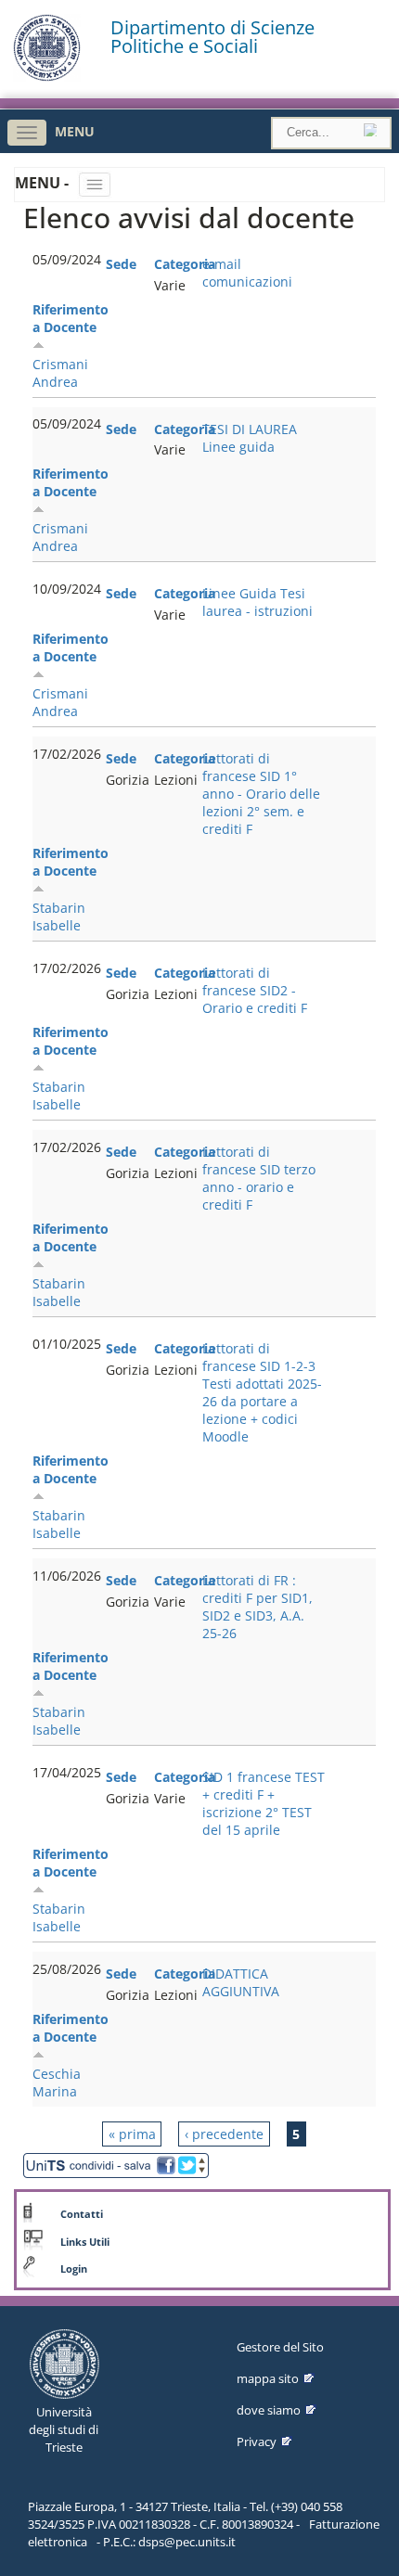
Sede (121, 264)
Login (74, 2269)
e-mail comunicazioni (247, 273)
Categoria (185, 264)
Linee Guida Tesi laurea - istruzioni (257, 602)
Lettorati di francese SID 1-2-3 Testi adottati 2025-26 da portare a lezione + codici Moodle (262, 1392)
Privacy (257, 2441)
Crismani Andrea (60, 373)
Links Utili (85, 2242)
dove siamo (269, 2410)
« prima (132, 2134)
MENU (75, 131)
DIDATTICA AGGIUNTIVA (241, 1982)
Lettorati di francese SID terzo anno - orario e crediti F (259, 1178)
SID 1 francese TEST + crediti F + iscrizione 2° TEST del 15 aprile (264, 1803)
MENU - (44, 183)
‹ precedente (224, 2134)
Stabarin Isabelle (59, 916)
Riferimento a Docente (71, 318)
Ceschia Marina (57, 2083)
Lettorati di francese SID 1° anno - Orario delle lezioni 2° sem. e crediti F (261, 794)
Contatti (82, 2214)
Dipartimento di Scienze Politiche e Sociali (212, 37)
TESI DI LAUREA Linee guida (250, 438)
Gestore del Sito (280, 2347)
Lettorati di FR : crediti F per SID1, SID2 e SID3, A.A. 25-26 (257, 1607)
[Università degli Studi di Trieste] (47, 77)
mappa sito (268, 2378)
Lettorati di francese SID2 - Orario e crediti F (255, 990)
